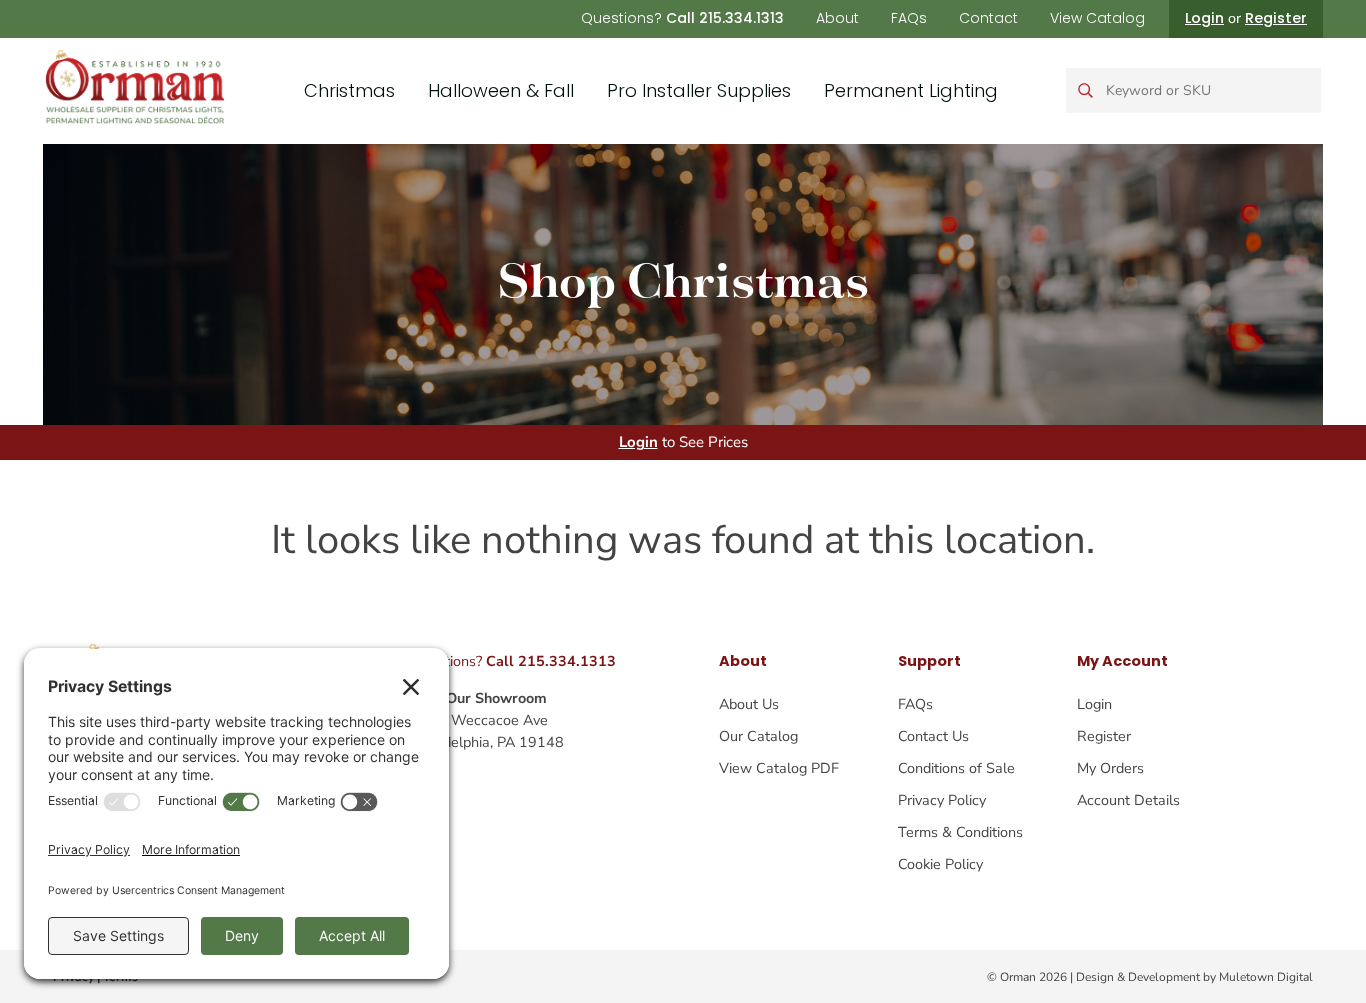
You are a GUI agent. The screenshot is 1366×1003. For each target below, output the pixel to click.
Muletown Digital (1266, 977)
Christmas (349, 90)
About (837, 18)
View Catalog (1097, 18)
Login (1204, 18)
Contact (988, 18)
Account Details (1128, 800)
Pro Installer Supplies (699, 90)
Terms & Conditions (960, 832)
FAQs (909, 18)
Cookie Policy (940, 864)
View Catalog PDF (779, 768)
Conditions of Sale (956, 768)
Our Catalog (758, 736)
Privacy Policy (942, 800)
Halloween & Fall (501, 90)
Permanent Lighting (911, 90)
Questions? (682, 18)
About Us (749, 704)
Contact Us (933, 736)
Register (1276, 18)
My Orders (1110, 768)
